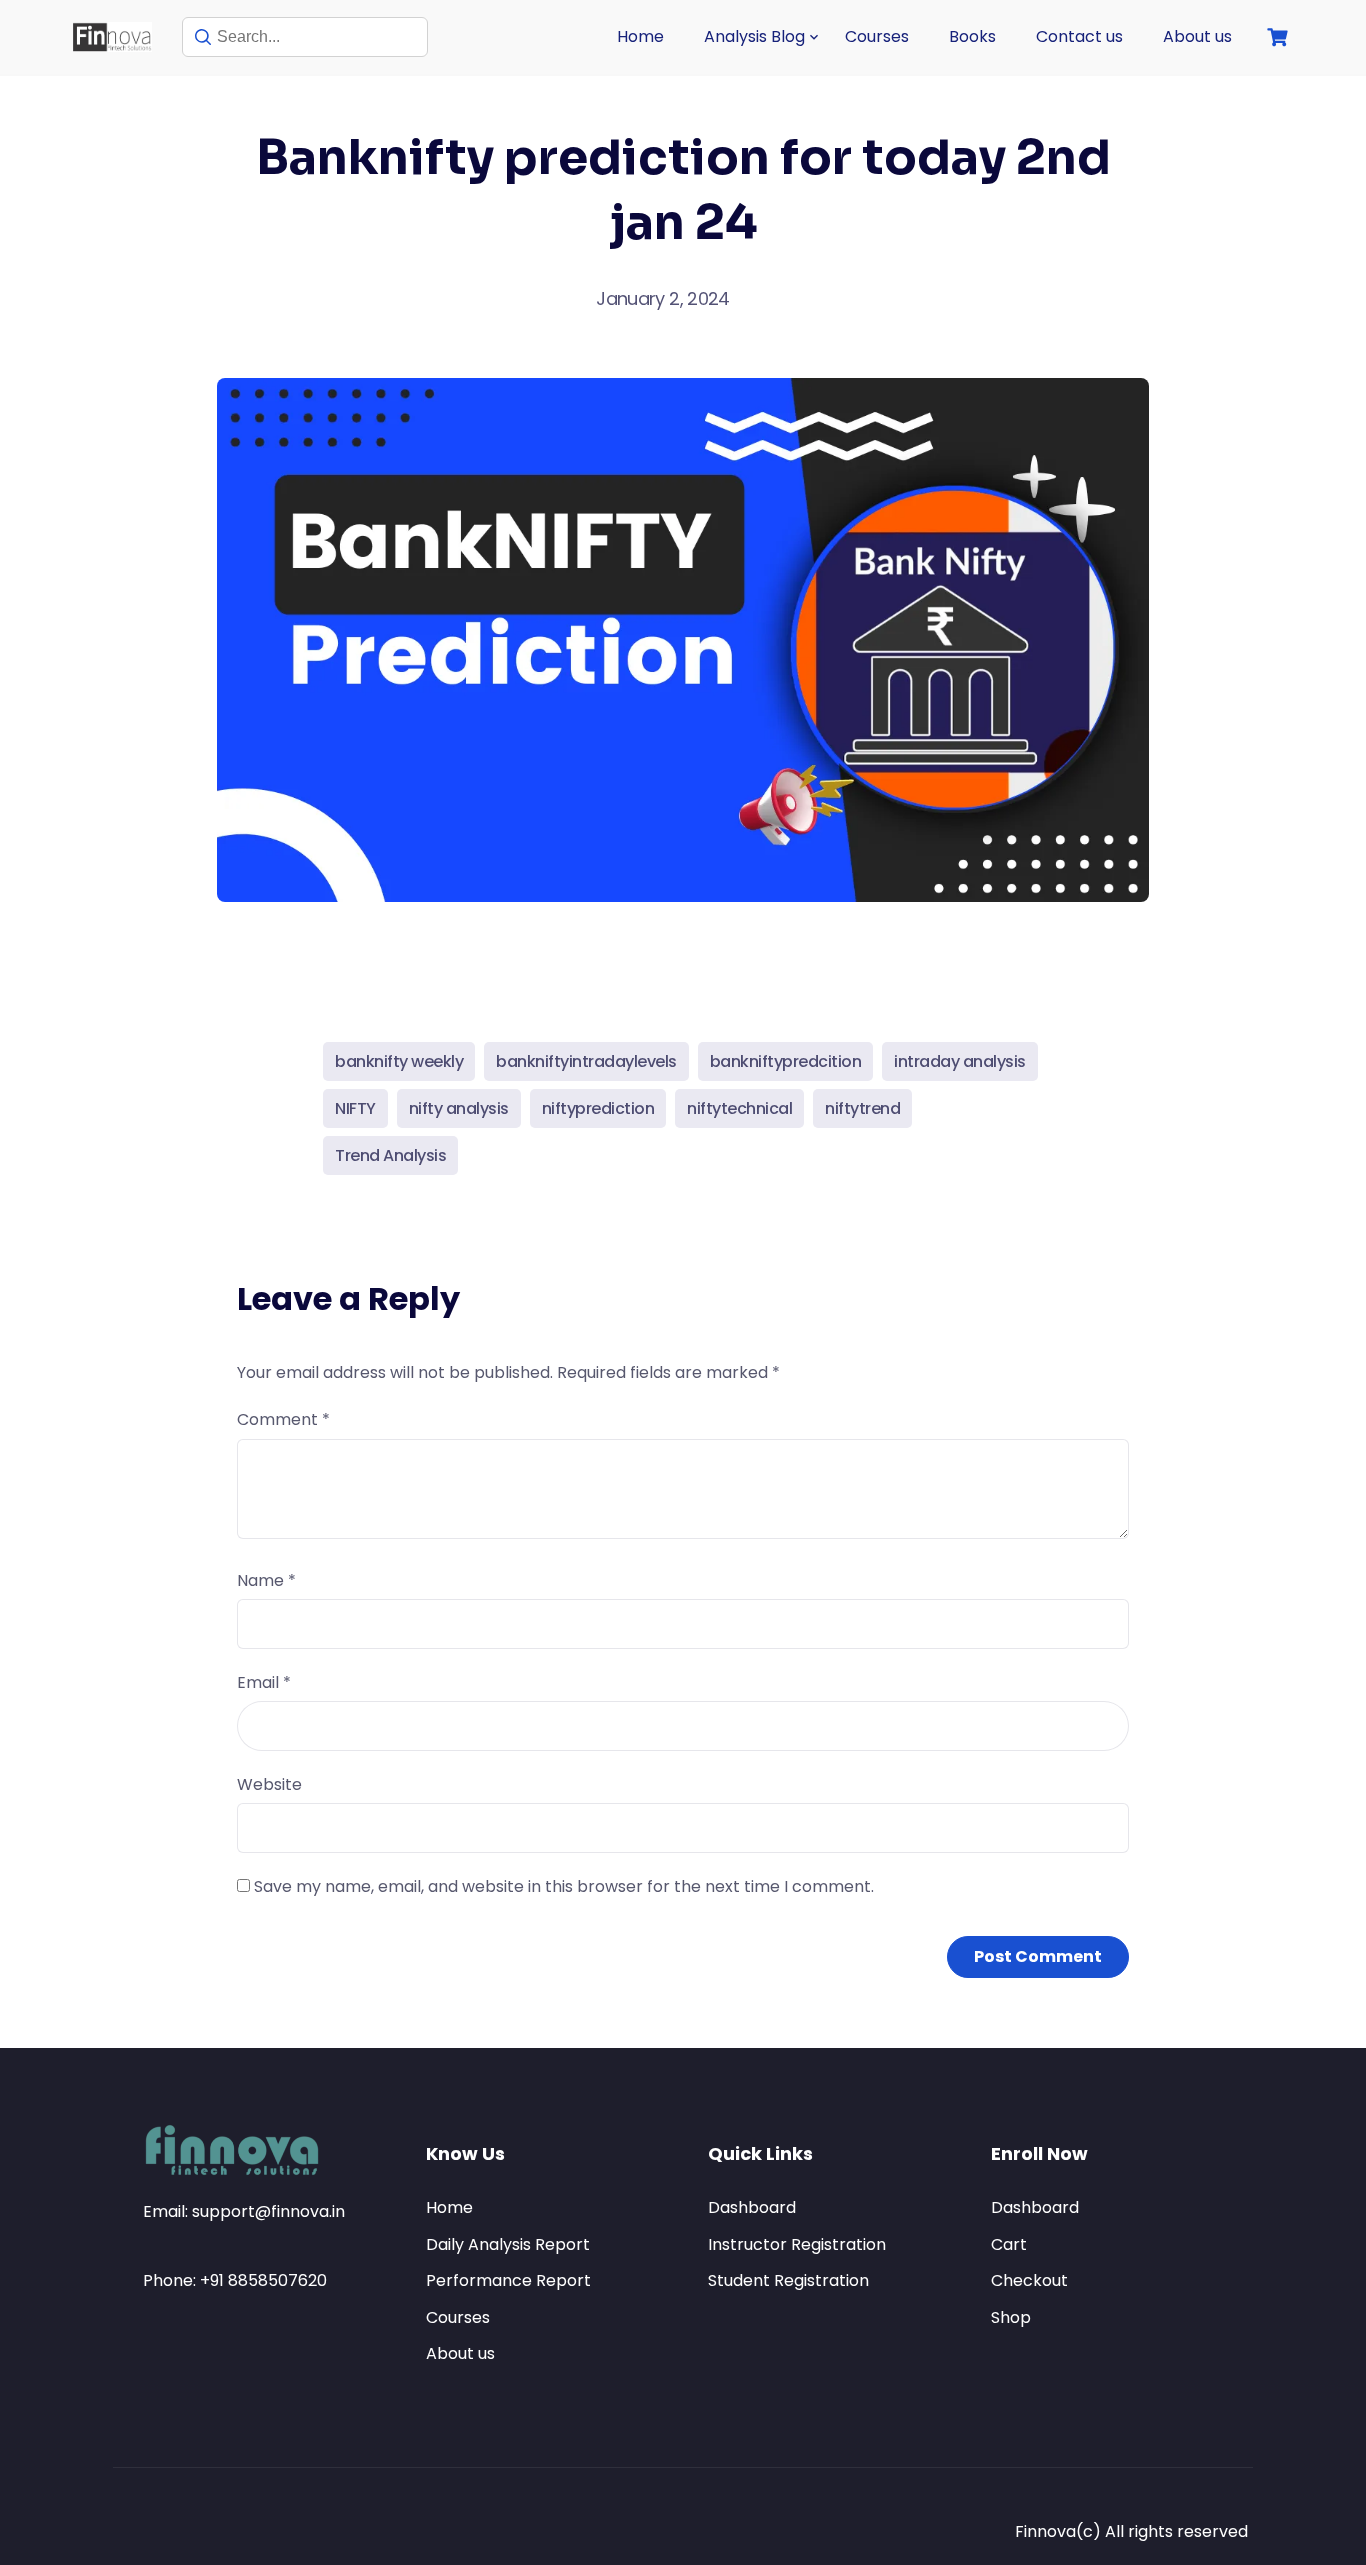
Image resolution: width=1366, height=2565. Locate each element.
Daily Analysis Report (508, 2244)
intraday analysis (960, 1061)
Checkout (1029, 2280)
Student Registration (788, 2280)
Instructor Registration (797, 2244)
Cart (1009, 2244)
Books (972, 36)
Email (264, 1682)
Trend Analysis (390, 1155)
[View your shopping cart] (1280, 37)
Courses (877, 36)
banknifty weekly (399, 1061)
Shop (1011, 2317)
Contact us (1079, 36)
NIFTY (355, 1108)
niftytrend (862, 1108)
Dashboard (752, 2207)
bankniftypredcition (786, 1061)
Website (269, 1784)
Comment (283, 1419)
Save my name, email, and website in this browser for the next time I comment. (564, 1886)
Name (266, 1580)
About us (1197, 36)
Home (640, 36)
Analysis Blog (754, 36)
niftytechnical (739, 1108)
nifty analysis (459, 1108)
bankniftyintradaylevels (586, 1061)
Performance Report (508, 2280)
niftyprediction (598, 1108)
